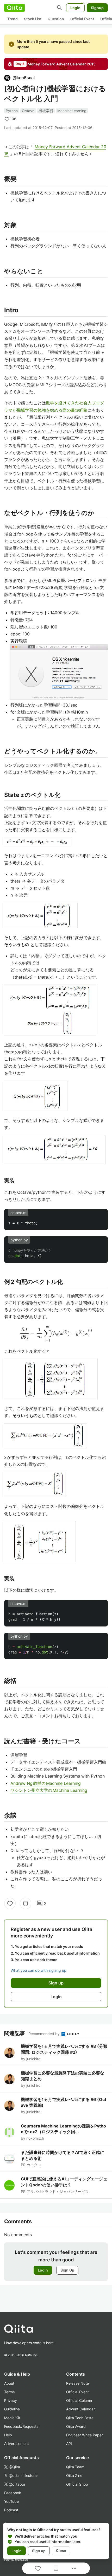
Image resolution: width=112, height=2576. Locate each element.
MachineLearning (72, 111)
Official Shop (77, 2484)
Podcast (11, 2510)
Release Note (77, 2383)
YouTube (11, 2501)
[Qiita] (14, 8)
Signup (97, 8)
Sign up (39, 2551)
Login (75, 8)
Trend (13, 19)
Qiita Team (75, 2467)
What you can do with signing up (39, 1970)
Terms (9, 2392)
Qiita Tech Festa (80, 2418)
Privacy (11, 2400)
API (69, 2443)
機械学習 (46, 111)
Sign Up (67, 2270)
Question (56, 19)
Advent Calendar (80, 2409)
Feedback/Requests (21, 2426)
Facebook (13, 2493)
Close (61, 2551)
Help (8, 2435)
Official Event (82, 19)
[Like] (10, 1903)
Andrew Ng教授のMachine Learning (46, 1783)
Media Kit (12, 2418)
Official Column (79, 2400)
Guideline (12, 2409)
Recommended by (45, 2034)
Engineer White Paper (85, 2435)
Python (12, 111)
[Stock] (26, 1903)
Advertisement (17, 2443)
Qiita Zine (74, 2475)
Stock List (33, 19)
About (9, 2383)
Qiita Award (76, 2426)
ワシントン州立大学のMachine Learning (49, 1790)
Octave (28, 111)
